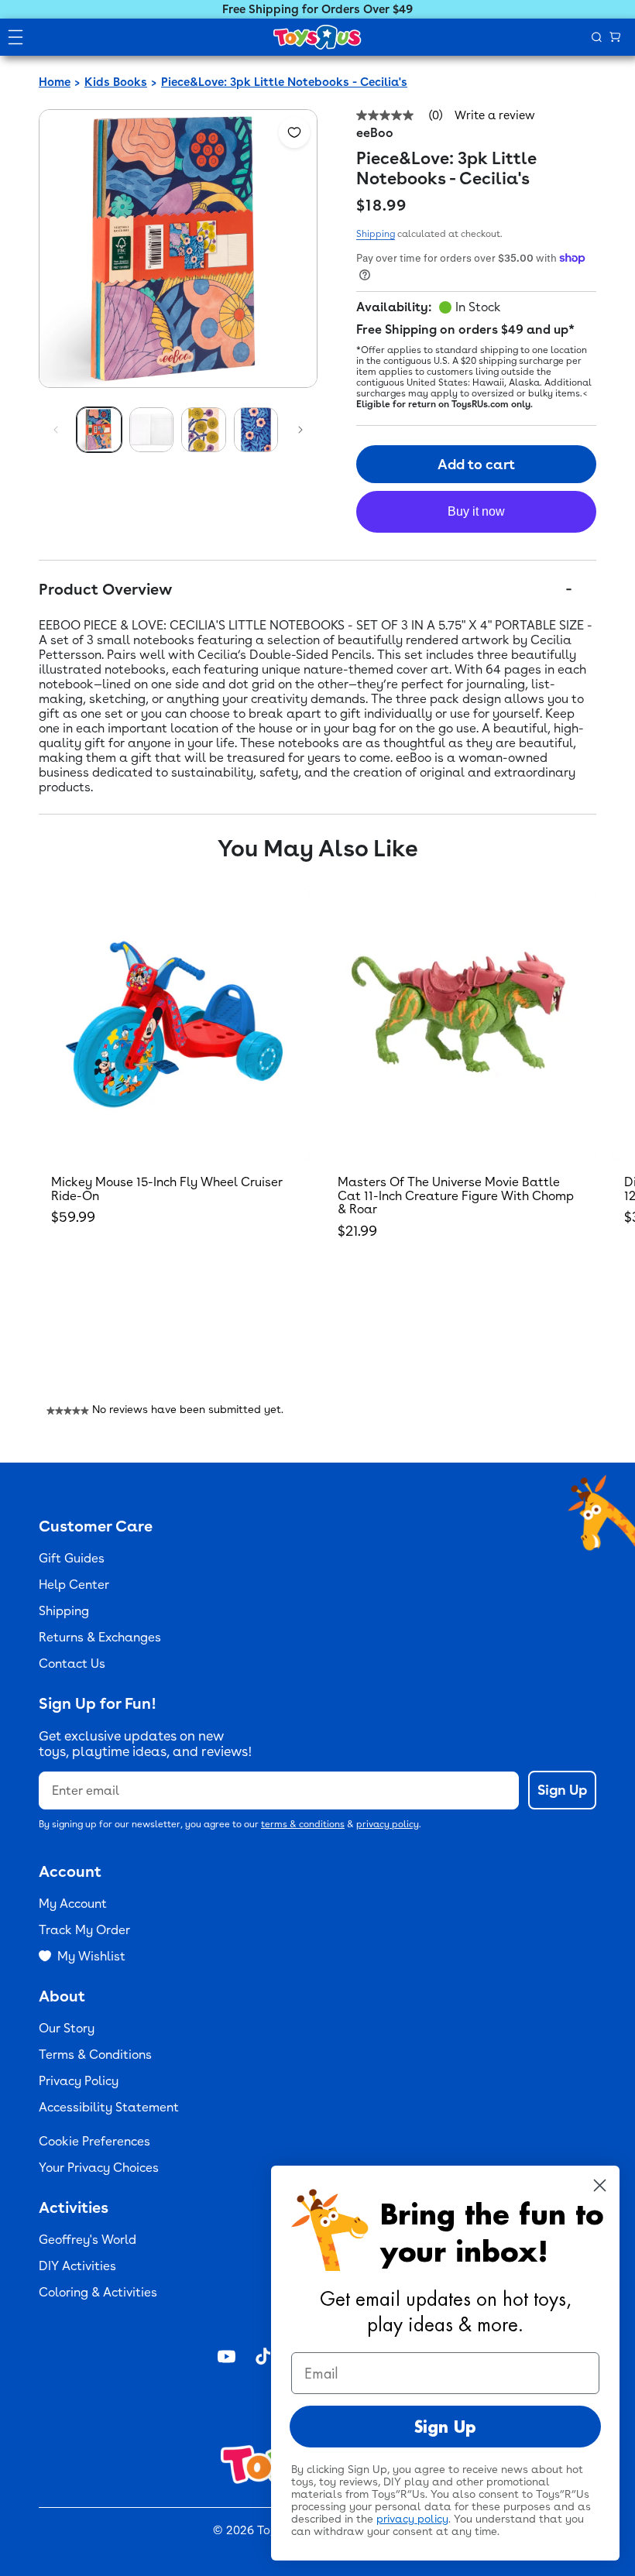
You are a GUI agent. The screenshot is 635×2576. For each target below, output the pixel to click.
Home (55, 82)
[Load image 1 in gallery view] (99, 430)
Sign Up (562, 1790)
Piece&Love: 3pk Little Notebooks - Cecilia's (284, 82)
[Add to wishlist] (294, 132)
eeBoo (375, 133)
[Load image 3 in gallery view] (204, 430)
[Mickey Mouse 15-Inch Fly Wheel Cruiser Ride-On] (174, 1024)
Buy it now (476, 511)
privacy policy (388, 1824)
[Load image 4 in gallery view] (256, 430)
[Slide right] (300, 430)
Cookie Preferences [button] (94, 2141)
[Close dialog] (600, 2185)
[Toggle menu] (15, 37)
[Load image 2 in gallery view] (152, 430)
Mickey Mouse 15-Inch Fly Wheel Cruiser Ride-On (167, 1189)
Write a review (495, 116)
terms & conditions (303, 1824)
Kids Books (116, 82)
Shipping (376, 234)
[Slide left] (56, 430)
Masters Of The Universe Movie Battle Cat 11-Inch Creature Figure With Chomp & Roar (456, 1195)
